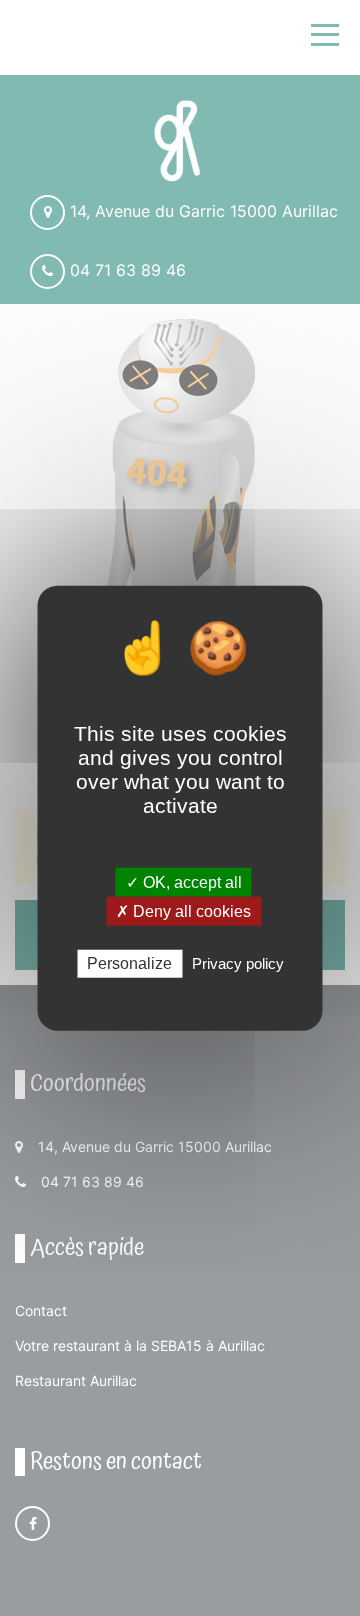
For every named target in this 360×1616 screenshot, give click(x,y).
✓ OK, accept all (184, 882)
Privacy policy (238, 963)
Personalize (129, 963)
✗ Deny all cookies (183, 911)
